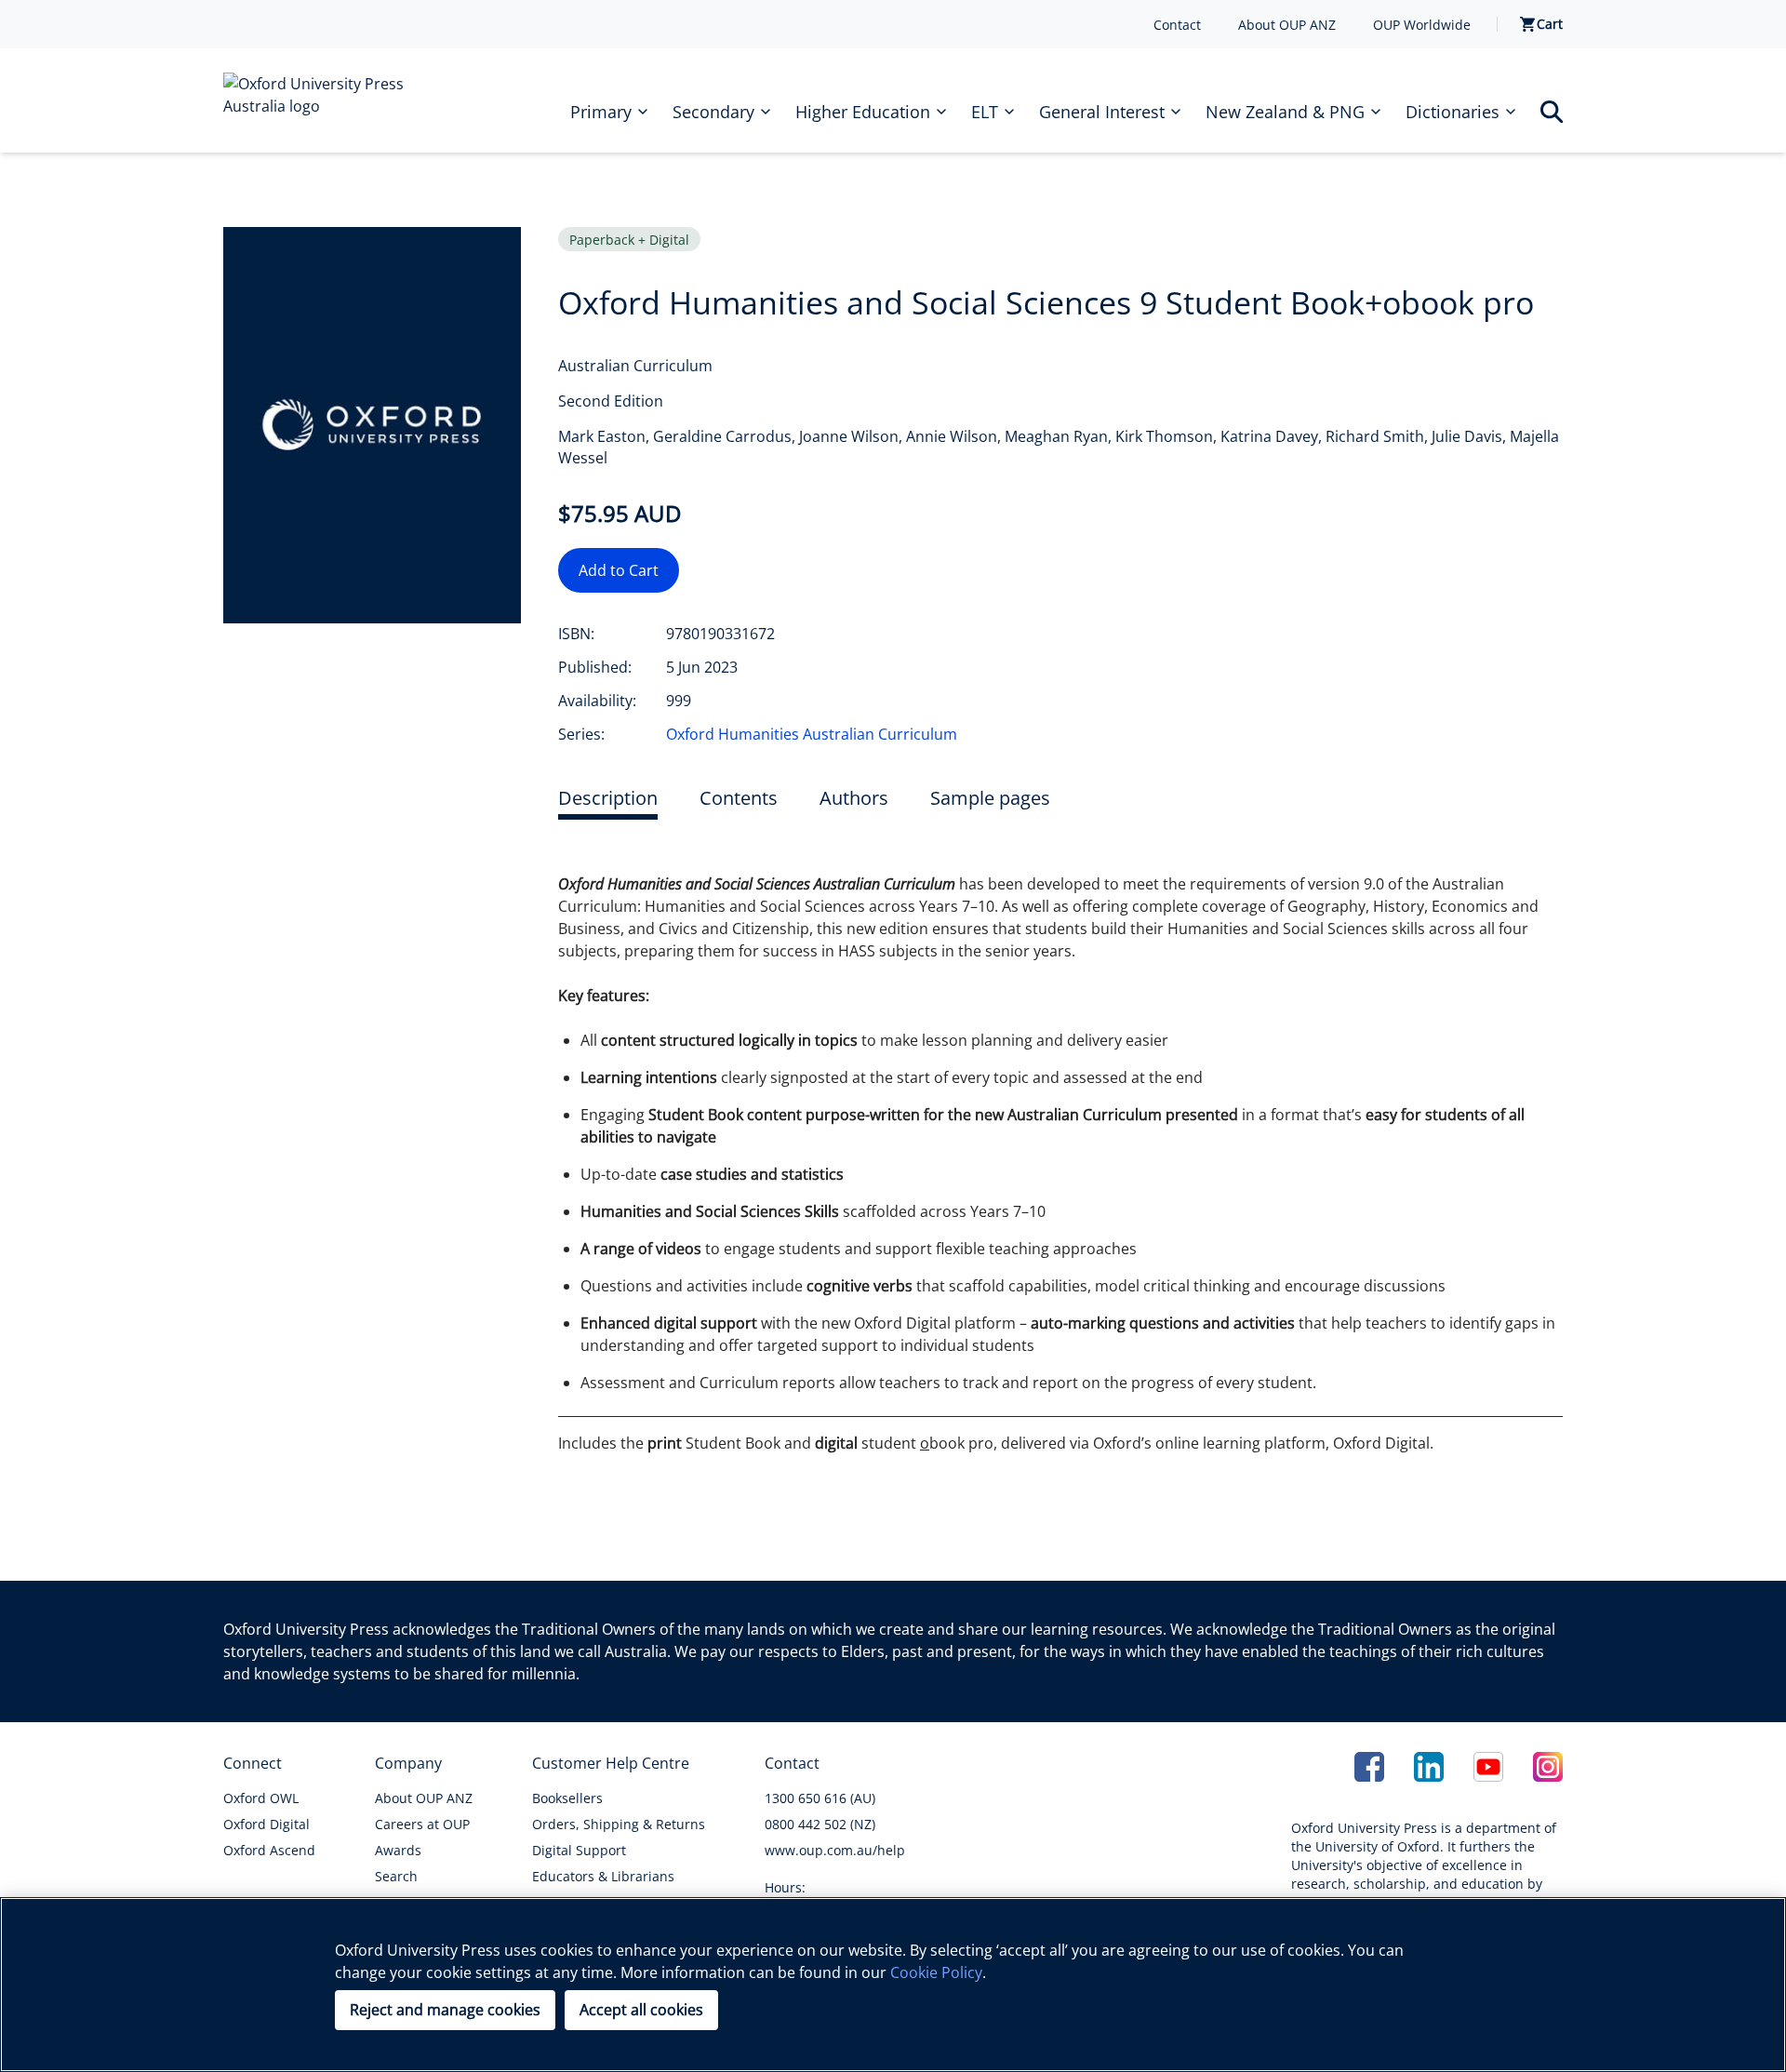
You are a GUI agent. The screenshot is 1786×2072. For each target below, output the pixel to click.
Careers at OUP (422, 1824)
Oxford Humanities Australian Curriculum (812, 734)
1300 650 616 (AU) (820, 1798)
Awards (398, 1850)
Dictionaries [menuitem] (1453, 112)
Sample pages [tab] (990, 798)
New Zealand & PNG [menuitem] (1285, 112)
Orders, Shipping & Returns (619, 1824)
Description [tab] (608, 798)
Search (396, 1876)
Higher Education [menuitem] (863, 112)
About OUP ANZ (1287, 25)
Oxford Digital (267, 1824)
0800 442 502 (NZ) (820, 1824)
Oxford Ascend (269, 1850)
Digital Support (579, 1850)
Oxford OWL (261, 1798)
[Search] (1552, 112)
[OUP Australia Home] (327, 100)
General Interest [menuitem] (1102, 112)
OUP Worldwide (1422, 25)
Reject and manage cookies (445, 2010)
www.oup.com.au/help (835, 1850)
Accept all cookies (641, 2010)
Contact (1177, 25)
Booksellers (567, 1798)
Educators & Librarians (603, 1876)
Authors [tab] (854, 798)
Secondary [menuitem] (713, 112)
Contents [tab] (739, 798)
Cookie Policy (936, 1972)
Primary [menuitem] (601, 112)
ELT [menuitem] (985, 112)
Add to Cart (619, 570)
